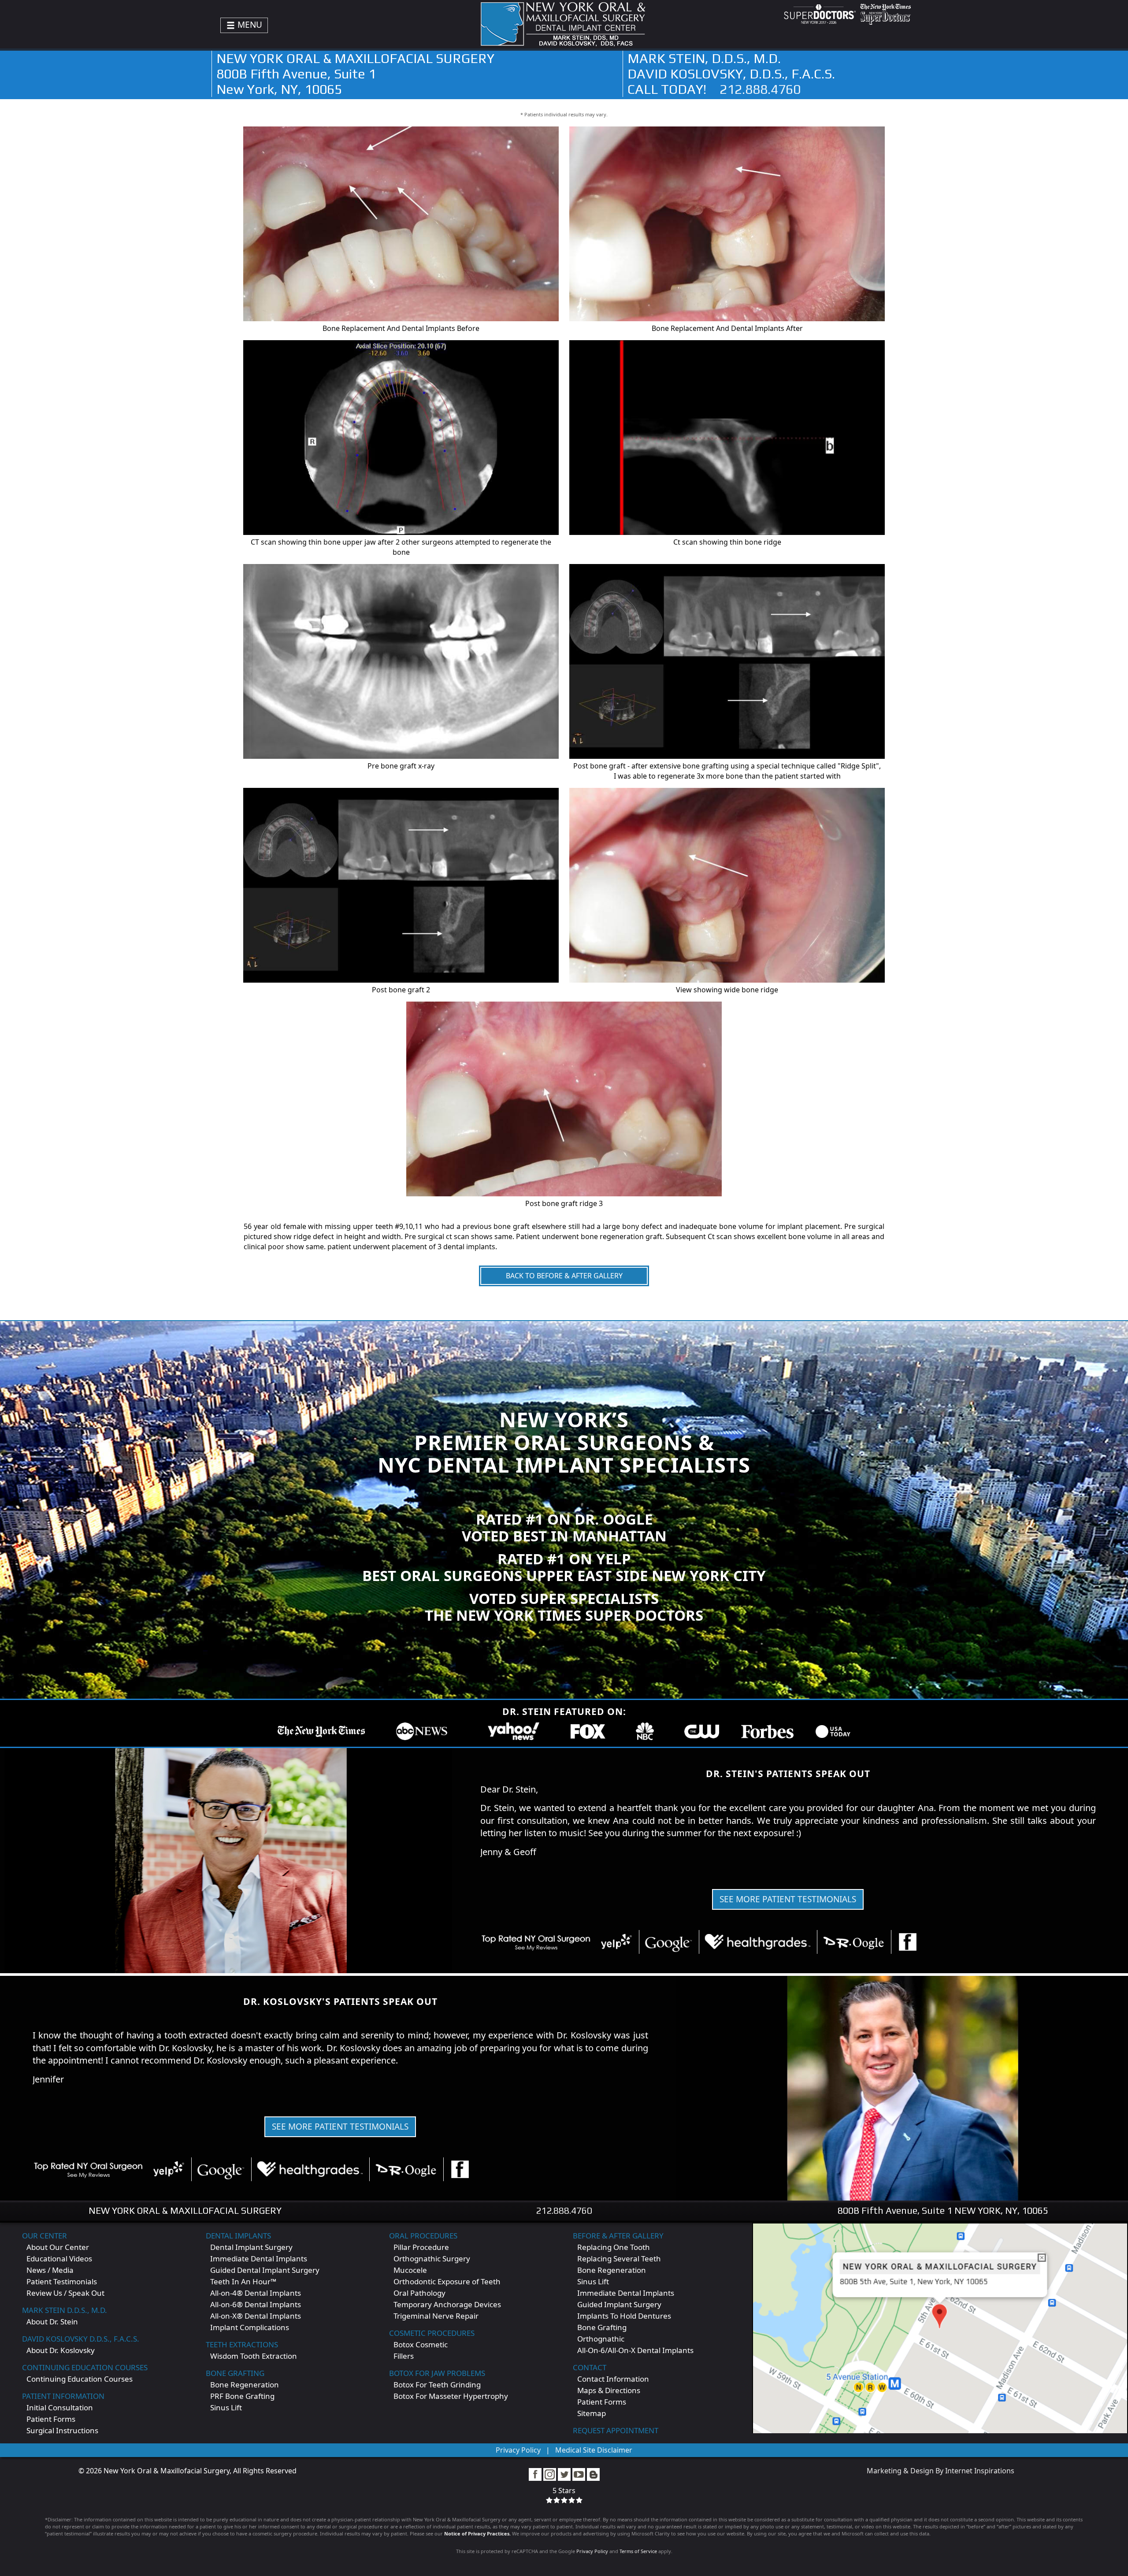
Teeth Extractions (242, 2344)
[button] (470, 1834)
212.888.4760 (760, 89)
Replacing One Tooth (614, 2247)
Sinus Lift (226, 2407)
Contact (590, 2367)
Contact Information (613, 2379)
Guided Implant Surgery (619, 2304)
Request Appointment (616, 2430)
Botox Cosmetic (421, 2344)
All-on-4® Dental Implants (256, 2293)
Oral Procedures (423, 2236)
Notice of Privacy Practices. (477, 2533)
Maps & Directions (609, 2390)
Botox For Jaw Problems (437, 2373)
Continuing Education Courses (85, 2367)
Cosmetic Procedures (432, 2333)
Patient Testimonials (62, 2281)
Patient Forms (51, 2419)
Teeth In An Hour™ (243, 2281)
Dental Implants (238, 2236)
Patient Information (63, 2396)
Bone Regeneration (245, 2385)
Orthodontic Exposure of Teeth (447, 2281)
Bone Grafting (235, 2373)
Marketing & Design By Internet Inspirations (941, 2471)
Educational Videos (59, 2259)
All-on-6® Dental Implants (256, 2304)
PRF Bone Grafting (242, 2396)
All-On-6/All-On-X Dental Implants (635, 2350)
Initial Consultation (60, 2407)
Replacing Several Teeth (619, 2259)
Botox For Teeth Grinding (437, 2385)
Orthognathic (601, 2339)
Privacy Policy (518, 2450)
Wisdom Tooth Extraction (254, 2356)
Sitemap (592, 2413)
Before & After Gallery (618, 2236)
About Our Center (58, 2247)
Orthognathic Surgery (432, 2259)
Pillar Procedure (421, 2247)
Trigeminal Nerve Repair (436, 2316)
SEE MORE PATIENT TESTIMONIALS (788, 1899)
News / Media (50, 2270)
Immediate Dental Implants (259, 2259)
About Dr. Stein (52, 2322)
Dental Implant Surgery (251, 2247)
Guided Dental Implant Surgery (265, 2270)
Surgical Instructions (62, 2430)
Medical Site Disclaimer (594, 2450)
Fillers (404, 2356)
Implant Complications (250, 2327)
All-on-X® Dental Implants (256, 2316)
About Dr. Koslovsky (61, 2350)
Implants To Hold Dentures (624, 2316)
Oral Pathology (419, 2293)
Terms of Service (638, 2551)
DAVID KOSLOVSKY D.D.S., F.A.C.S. (81, 2339)
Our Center (45, 2236)
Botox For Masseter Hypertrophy (451, 2396)
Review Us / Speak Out (65, 2293)
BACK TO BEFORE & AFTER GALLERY (564, 1276)
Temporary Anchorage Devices (447, 2304)
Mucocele (410, 2270)
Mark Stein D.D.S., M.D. (65, 2310)
